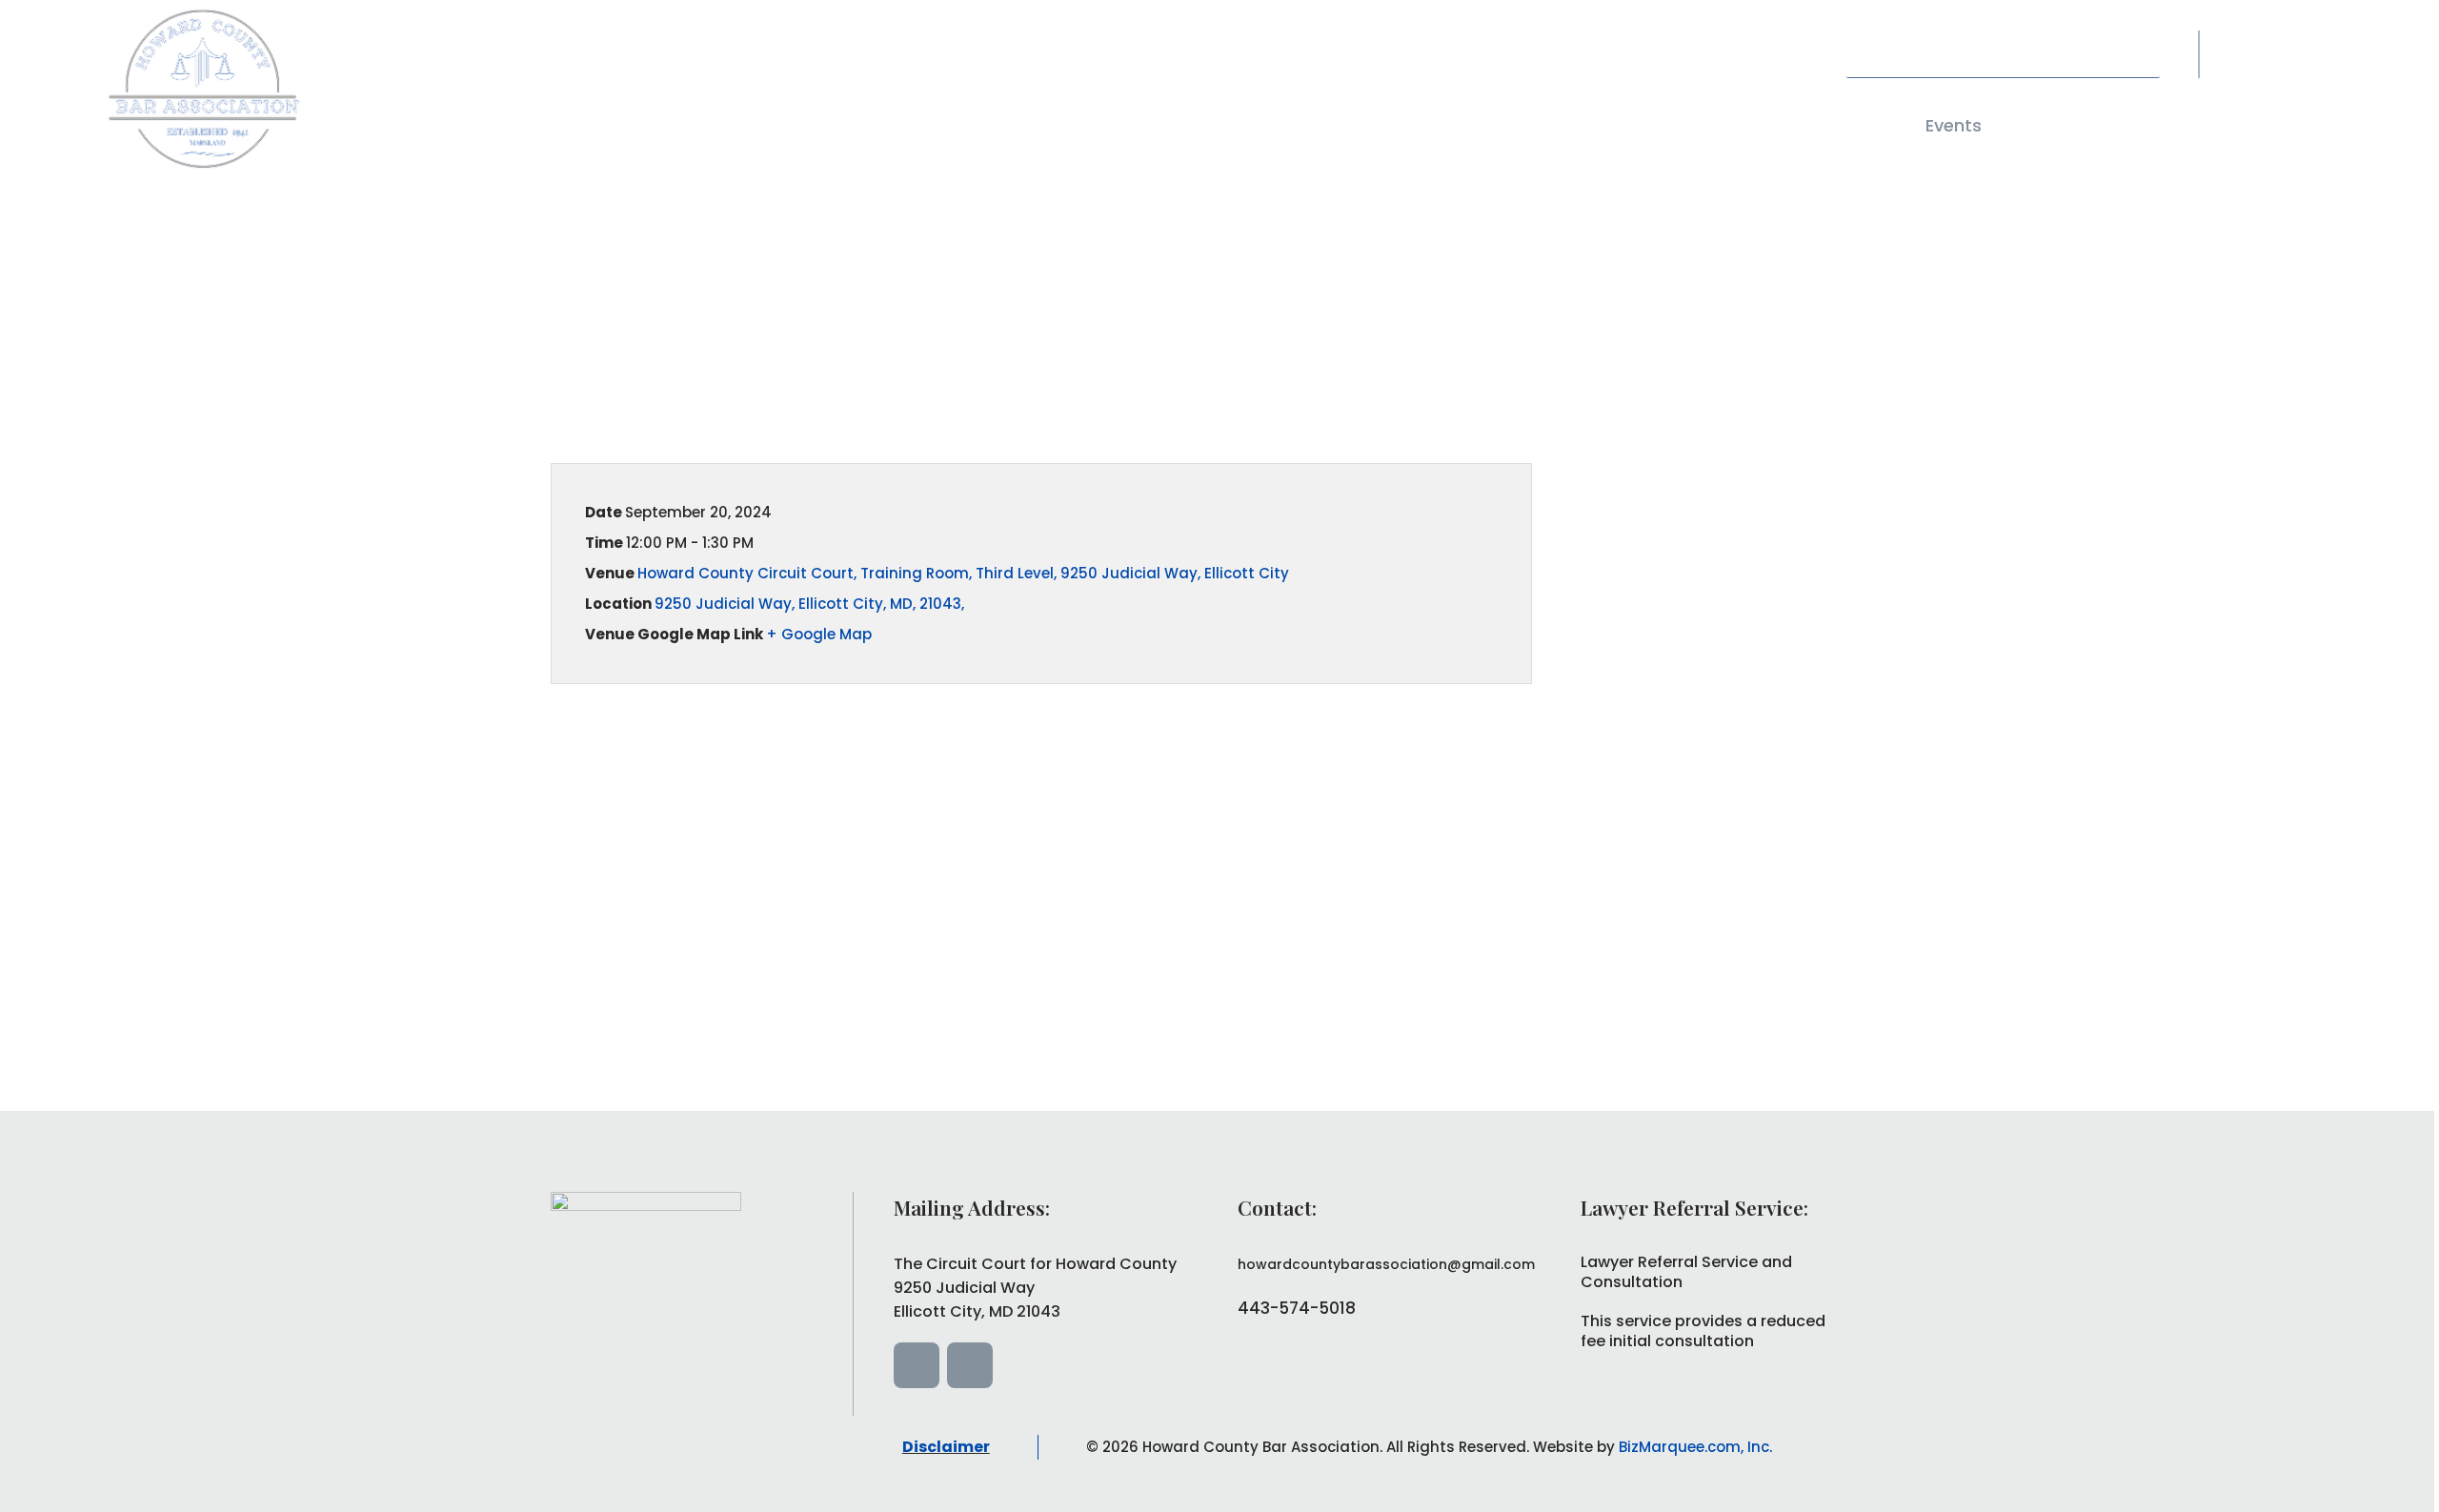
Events (1954, 125)
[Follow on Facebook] (2257, 50)
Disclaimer (946, 1447)
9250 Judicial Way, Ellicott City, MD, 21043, (809, 604)
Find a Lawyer (1551, 125)
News (1702, 125)
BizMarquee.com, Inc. (1695, 1447)
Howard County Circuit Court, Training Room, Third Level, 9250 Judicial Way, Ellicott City (963, 573)
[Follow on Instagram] (2305, 50)
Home (1292, 125)
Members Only (2095, 125)
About (1396, 125)
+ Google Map (819, 634)
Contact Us (1825, 125)
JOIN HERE (2268, 125)
